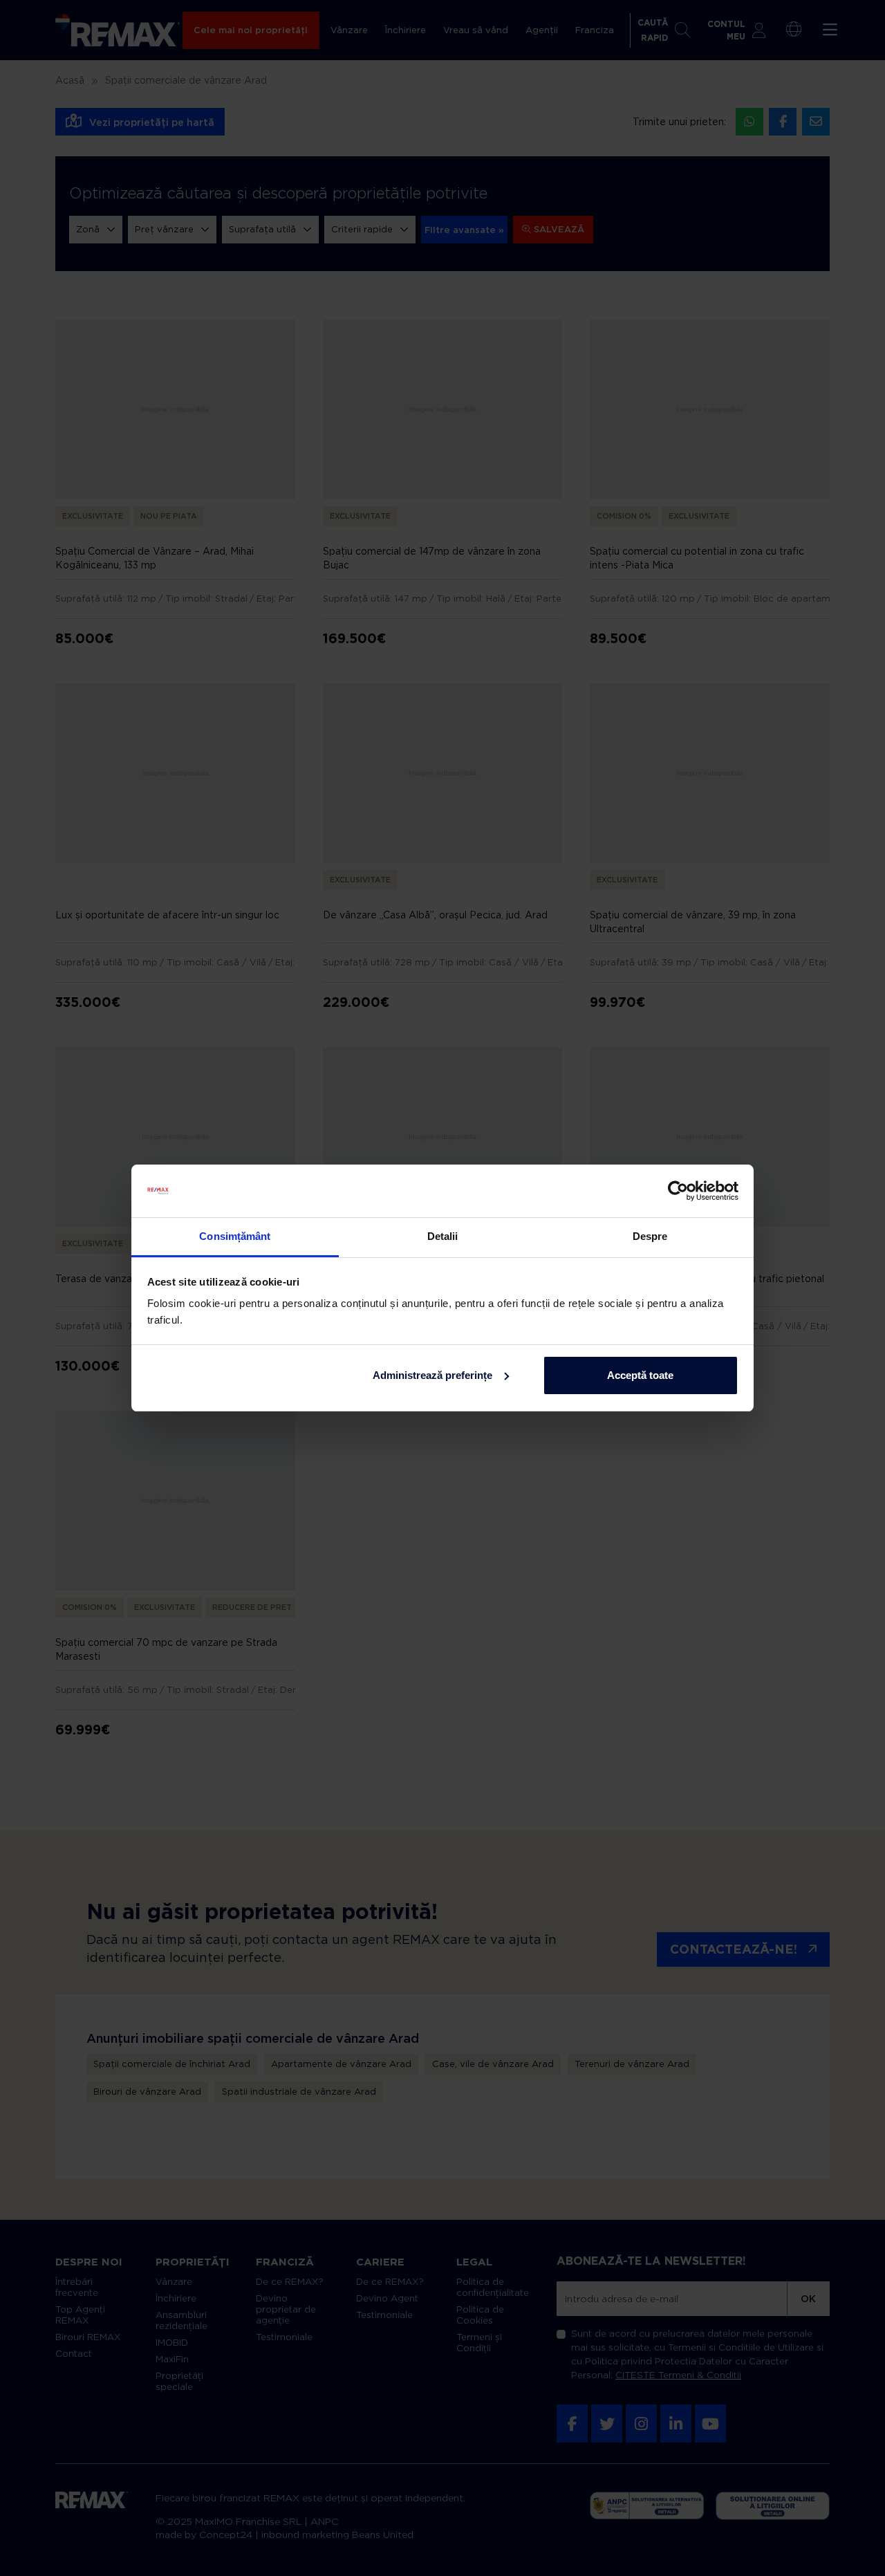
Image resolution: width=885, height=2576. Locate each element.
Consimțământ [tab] (235, 1236)
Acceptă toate (640, 1375)
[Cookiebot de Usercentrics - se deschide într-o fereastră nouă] (678, 1191)
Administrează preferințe (432, 1375)
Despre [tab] (650, 1236)
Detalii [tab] (443, 1236)
